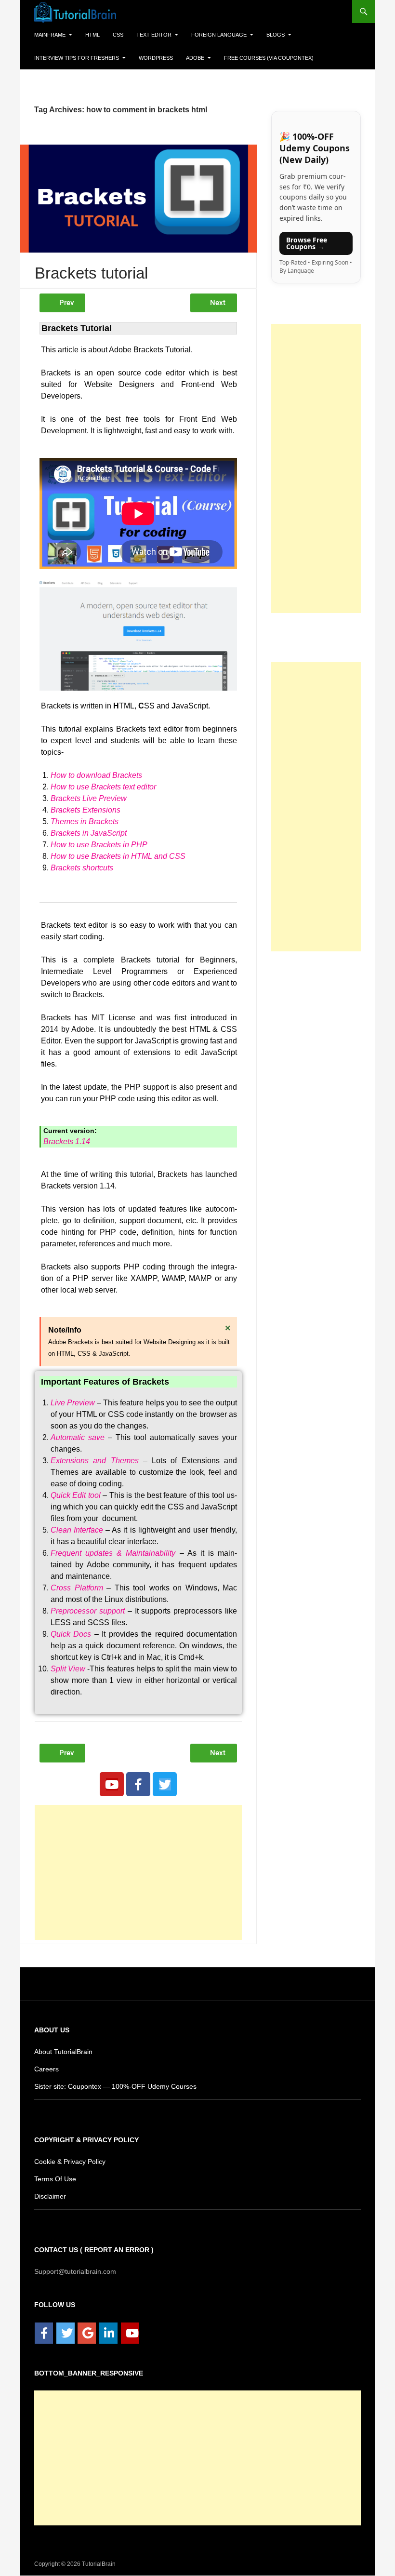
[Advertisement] (138, 1873)
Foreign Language (210, 34)
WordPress (146, 58)
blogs (263, 34)
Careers (46, 2069)
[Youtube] (112, 1785)
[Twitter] (165, 1785)
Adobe (184, 58)
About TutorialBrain (64, 2052)
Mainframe (50, 34)
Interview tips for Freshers (72, 58)
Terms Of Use (54, 2179)
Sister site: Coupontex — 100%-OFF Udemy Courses (112, 2087)
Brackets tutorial (91, 274)
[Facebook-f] (138, 1785)
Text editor (149, 34)
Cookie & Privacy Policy (70, 2162)
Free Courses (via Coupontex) (253, 58)
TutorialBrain (98, 2564)
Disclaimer (51, 2196)
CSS (116, 34)
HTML (92, 34)
